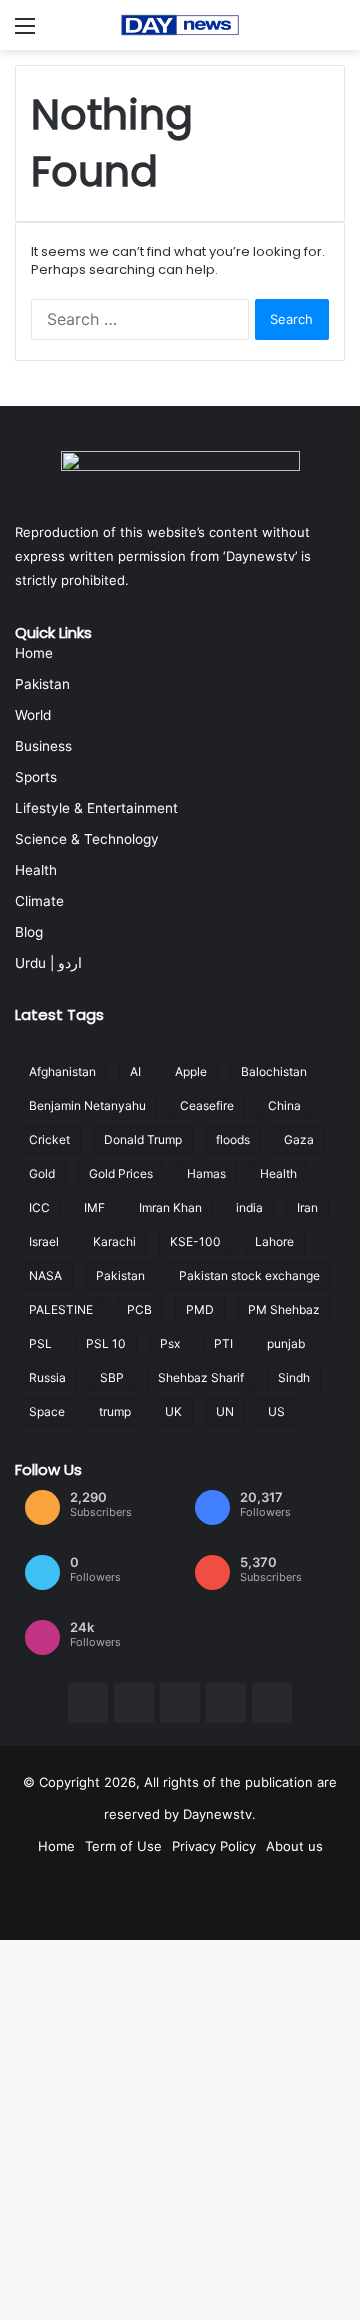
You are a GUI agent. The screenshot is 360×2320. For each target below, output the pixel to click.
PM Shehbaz (284, 1309)
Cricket (49, 1139)
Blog (29, 932)
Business (43, 746)
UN (225, 1411)
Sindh (294, 1377)
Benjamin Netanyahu (87, 1105)
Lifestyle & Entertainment (96, 808)
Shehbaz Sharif (201, 1377)
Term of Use (123, 1846)
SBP (112, 1377)
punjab (286, 1343)
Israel (44, 1241)
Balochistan (274, 1071)
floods (233, 1139)
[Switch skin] (335, 32)
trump (115, 1411)
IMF (94, 1207)
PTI (223, 1343)
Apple (191, 1071)
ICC (39, 1207)
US (276, 1411)
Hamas (206, 1173)
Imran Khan (170, 1207)
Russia (47, 1377)
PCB (139, 1309)
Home (34, 653)
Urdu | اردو (48, 963)
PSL (40, 1343)
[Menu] (25, 32)
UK (173, 1411)
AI (135, 1071)
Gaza (299, 1139)
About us (294, 1846)
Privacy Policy (214, 1846)
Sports (36, 777)
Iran (307, 1207)
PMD (200, 1309)
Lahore (274, 1241)
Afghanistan (62, 1071)
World (33, 715)
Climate (39, 901)
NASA (45, 1275)
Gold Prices (121, 1173)
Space (47, 1411)
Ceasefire (207, 1105)
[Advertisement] (180, 240)
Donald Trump (143, 1139)
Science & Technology (87, 839)
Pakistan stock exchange (249, 1275)
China (284, 1105)
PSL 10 (106, 1343)
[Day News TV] (180, 25)
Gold (42, 1173)
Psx (170, 1343)
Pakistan (42, 684)
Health (36, 870)
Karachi (114, 1241)
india (249, 1207)
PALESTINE (61, 1309)
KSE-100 (195, 1241)
